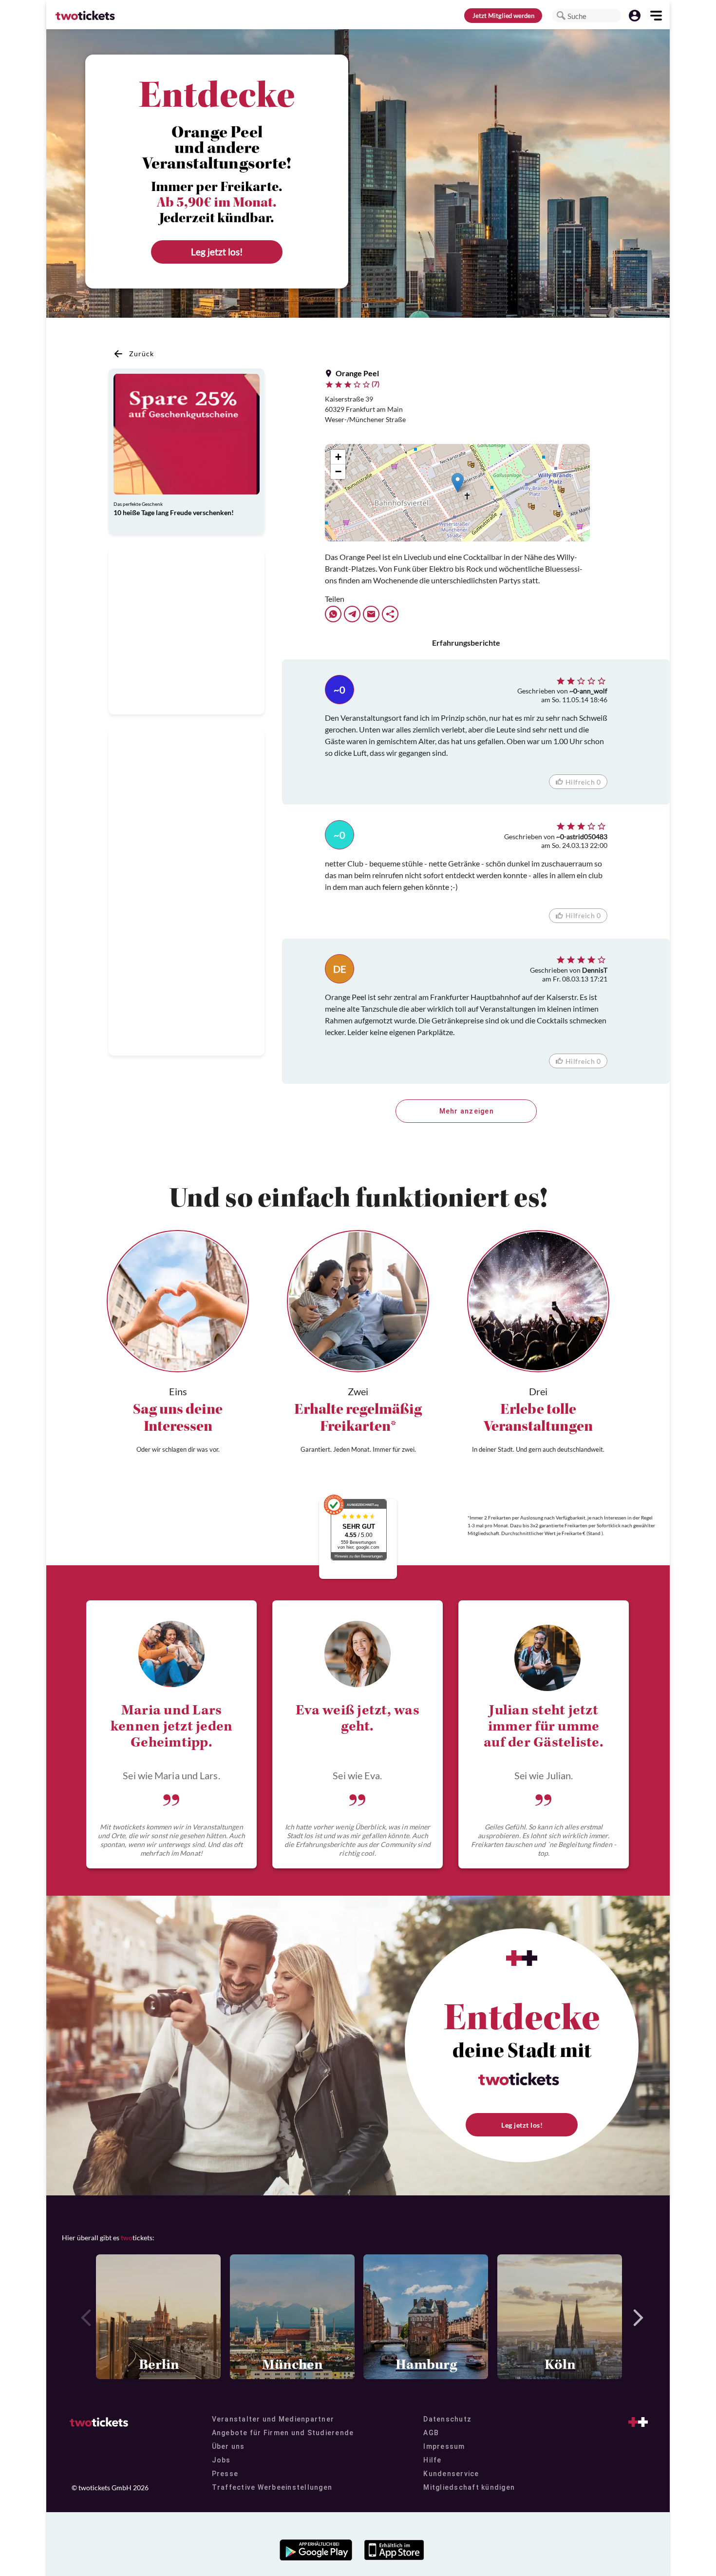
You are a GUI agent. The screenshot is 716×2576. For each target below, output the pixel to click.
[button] (561, 16)
